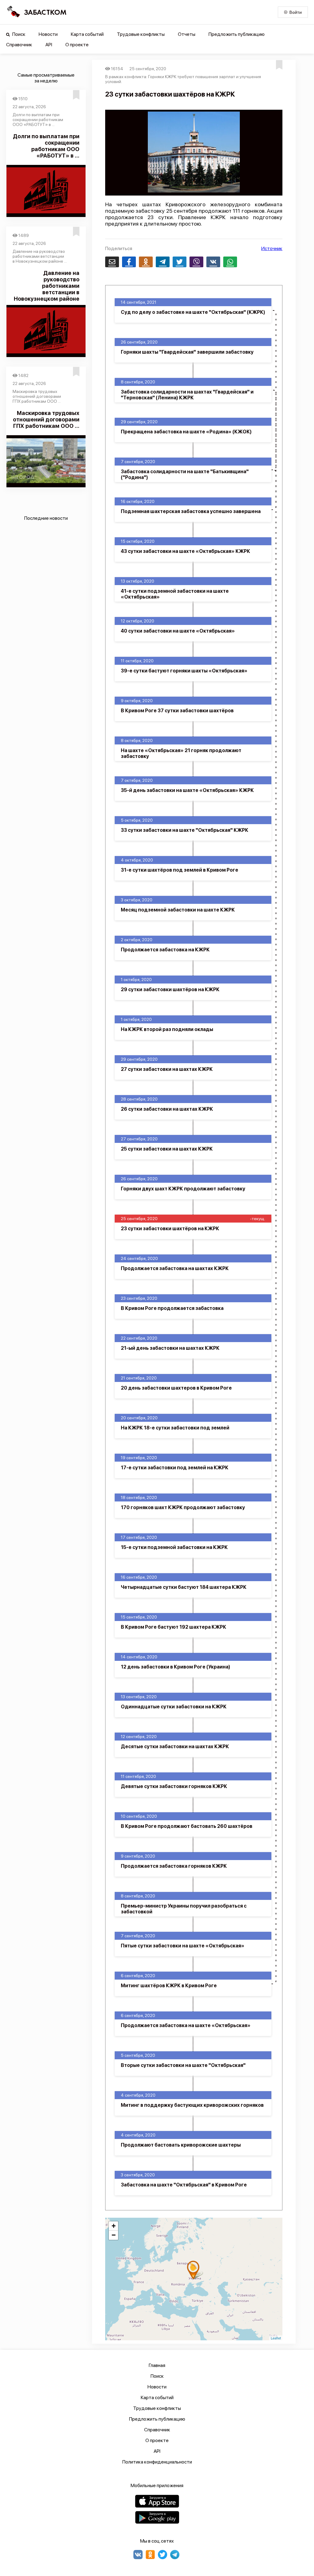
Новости (48, 34)
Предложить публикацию (237, 34)
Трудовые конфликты (141, 34)
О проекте (77, 45)
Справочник (19, 45)
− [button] (114, 2235)
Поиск (18, 34)
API (49, 45)
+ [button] (114, 2226)
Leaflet (276, 2338)
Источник (272, 248)
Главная (157, 2365)
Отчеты (187, 34)
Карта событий (87, 34)
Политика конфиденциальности (157, 2462)
